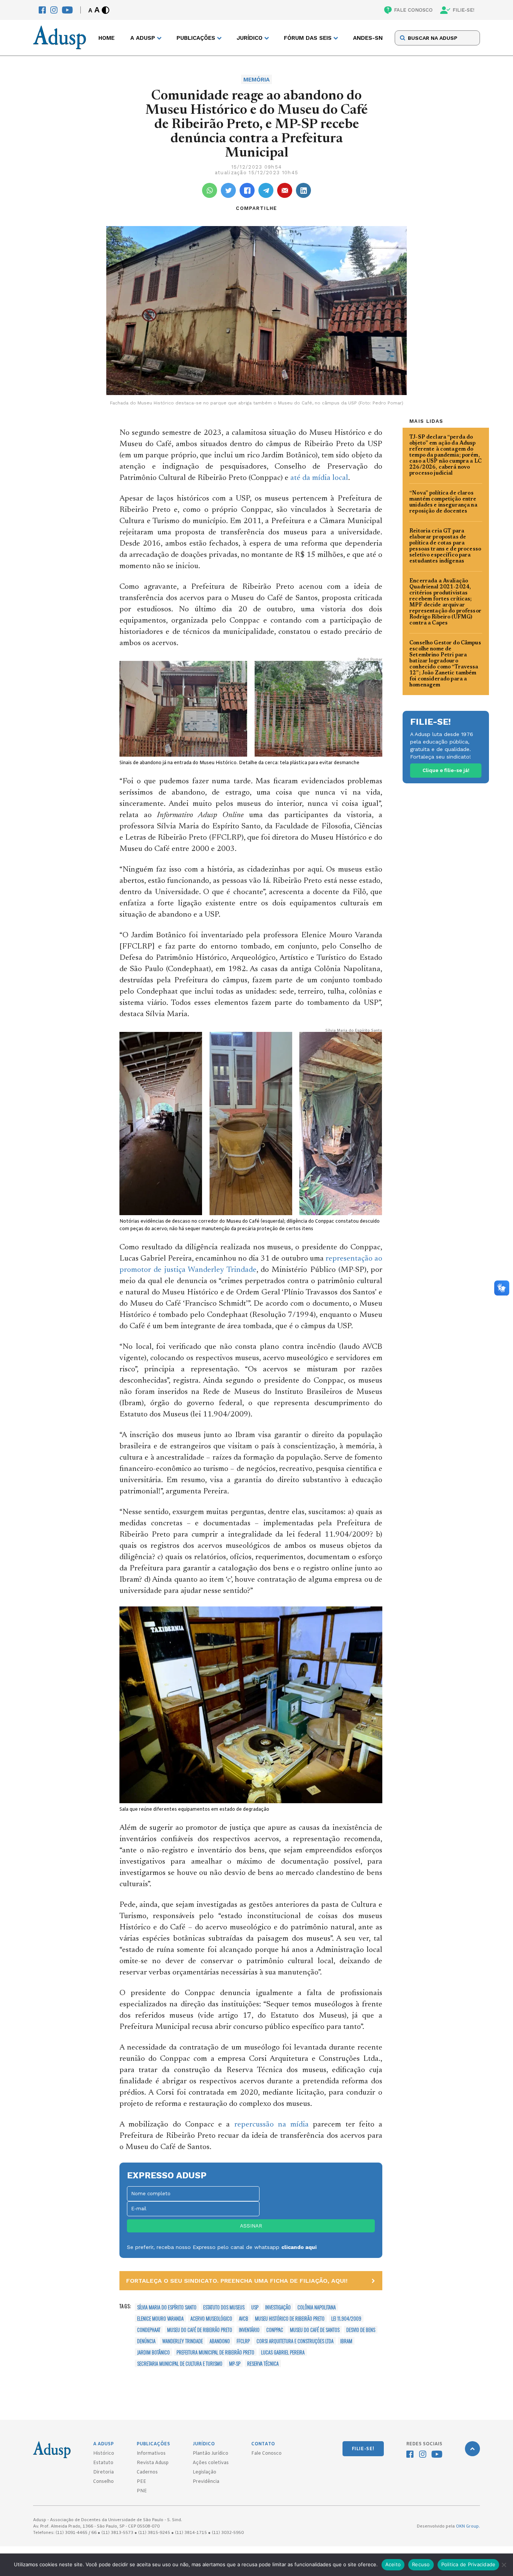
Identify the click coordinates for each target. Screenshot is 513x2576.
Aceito (393, 2564)
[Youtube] (67, 10)
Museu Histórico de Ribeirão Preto (290, 2318)
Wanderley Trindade (183, 2341)
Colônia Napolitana (317, 2307)
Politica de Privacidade (468, 2564)
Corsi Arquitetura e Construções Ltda (295, 2341)
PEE (141, 2482)
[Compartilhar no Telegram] (266, 190)
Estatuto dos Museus (224, 2307)
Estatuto (103, 2463)
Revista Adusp (153, 2463)
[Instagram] (54, 10)
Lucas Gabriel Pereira (283, 2352)
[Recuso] (504, 2565)
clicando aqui (299, 2247)
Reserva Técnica (263, 2363)
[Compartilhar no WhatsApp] (210, 190)
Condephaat (149, 2330)
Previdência (206, 2482)
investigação (278, 2307)
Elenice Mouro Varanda (160, 2318)
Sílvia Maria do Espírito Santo (167, 2307)
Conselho (103, 2482)
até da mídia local (319, 478)
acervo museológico (211, 2318)
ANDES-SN (368, 38)
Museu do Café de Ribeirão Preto (200, 2330)
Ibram (346, 2341)
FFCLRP (243, 2341)
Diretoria (103, 2472)
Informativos (151, 2454)
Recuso (421, 2564)
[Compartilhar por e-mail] (285, 190)
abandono (220, 2341)
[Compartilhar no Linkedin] (303, 190)
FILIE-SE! (463, 10)
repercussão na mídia (272, 2125)
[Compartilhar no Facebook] (247, 190)
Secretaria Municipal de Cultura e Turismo (180, 2363)
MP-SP (235, 2363)
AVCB (244, 2318)
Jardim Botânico (153, 2352)
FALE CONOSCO (413, 10)
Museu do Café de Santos (315, 2330)
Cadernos (147, 2472)
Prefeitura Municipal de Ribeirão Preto (215, 2352)
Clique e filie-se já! (446, 770)
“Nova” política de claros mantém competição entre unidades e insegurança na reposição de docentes (443, 502)
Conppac (275, 2330)
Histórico (104, 2454)
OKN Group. (468, 2526)
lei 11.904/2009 (346, 2318)
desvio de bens (361, 2330)
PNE (142, 2491)
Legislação (204, 2472)
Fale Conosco (266, 2454)
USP (255, 2307)
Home (106, 38)
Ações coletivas (211, 2463)
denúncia (146, 2341)
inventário (249, 2330)
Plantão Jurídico (210, 2454)
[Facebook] (42, 10)
